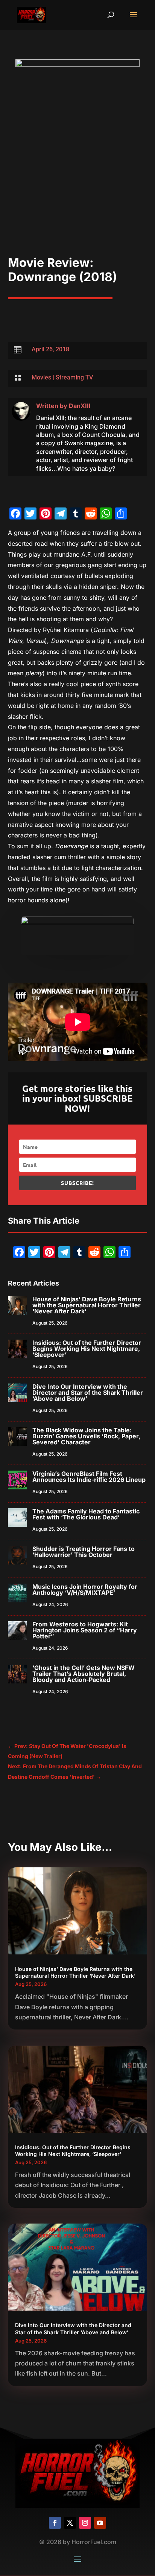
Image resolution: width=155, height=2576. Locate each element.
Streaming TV (74, 377)
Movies (41, 377)
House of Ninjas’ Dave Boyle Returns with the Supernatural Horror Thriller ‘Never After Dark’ (87, 1305)
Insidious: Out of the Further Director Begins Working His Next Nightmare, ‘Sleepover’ (87, 1349)
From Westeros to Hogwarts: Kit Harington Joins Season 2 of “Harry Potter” (85, 1630)
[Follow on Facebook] (55, 2523)
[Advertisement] (77, 175)
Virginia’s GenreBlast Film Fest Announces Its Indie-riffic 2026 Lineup (89, 1477)
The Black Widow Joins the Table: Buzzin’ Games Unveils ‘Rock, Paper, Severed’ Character (86, 1436)
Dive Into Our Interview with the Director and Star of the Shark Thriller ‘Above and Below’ (88, 1393)
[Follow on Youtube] (100, 2523)
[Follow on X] (70, 2523)
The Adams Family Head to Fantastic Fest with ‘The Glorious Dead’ (86, 1514)
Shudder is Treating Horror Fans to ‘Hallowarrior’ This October (84, 1552)
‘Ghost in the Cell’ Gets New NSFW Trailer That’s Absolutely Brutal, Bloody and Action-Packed (84, 1674)
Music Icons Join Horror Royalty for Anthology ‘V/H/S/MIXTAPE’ (85, 1590)
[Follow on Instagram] (85, 2523)
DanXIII (80, 406)
